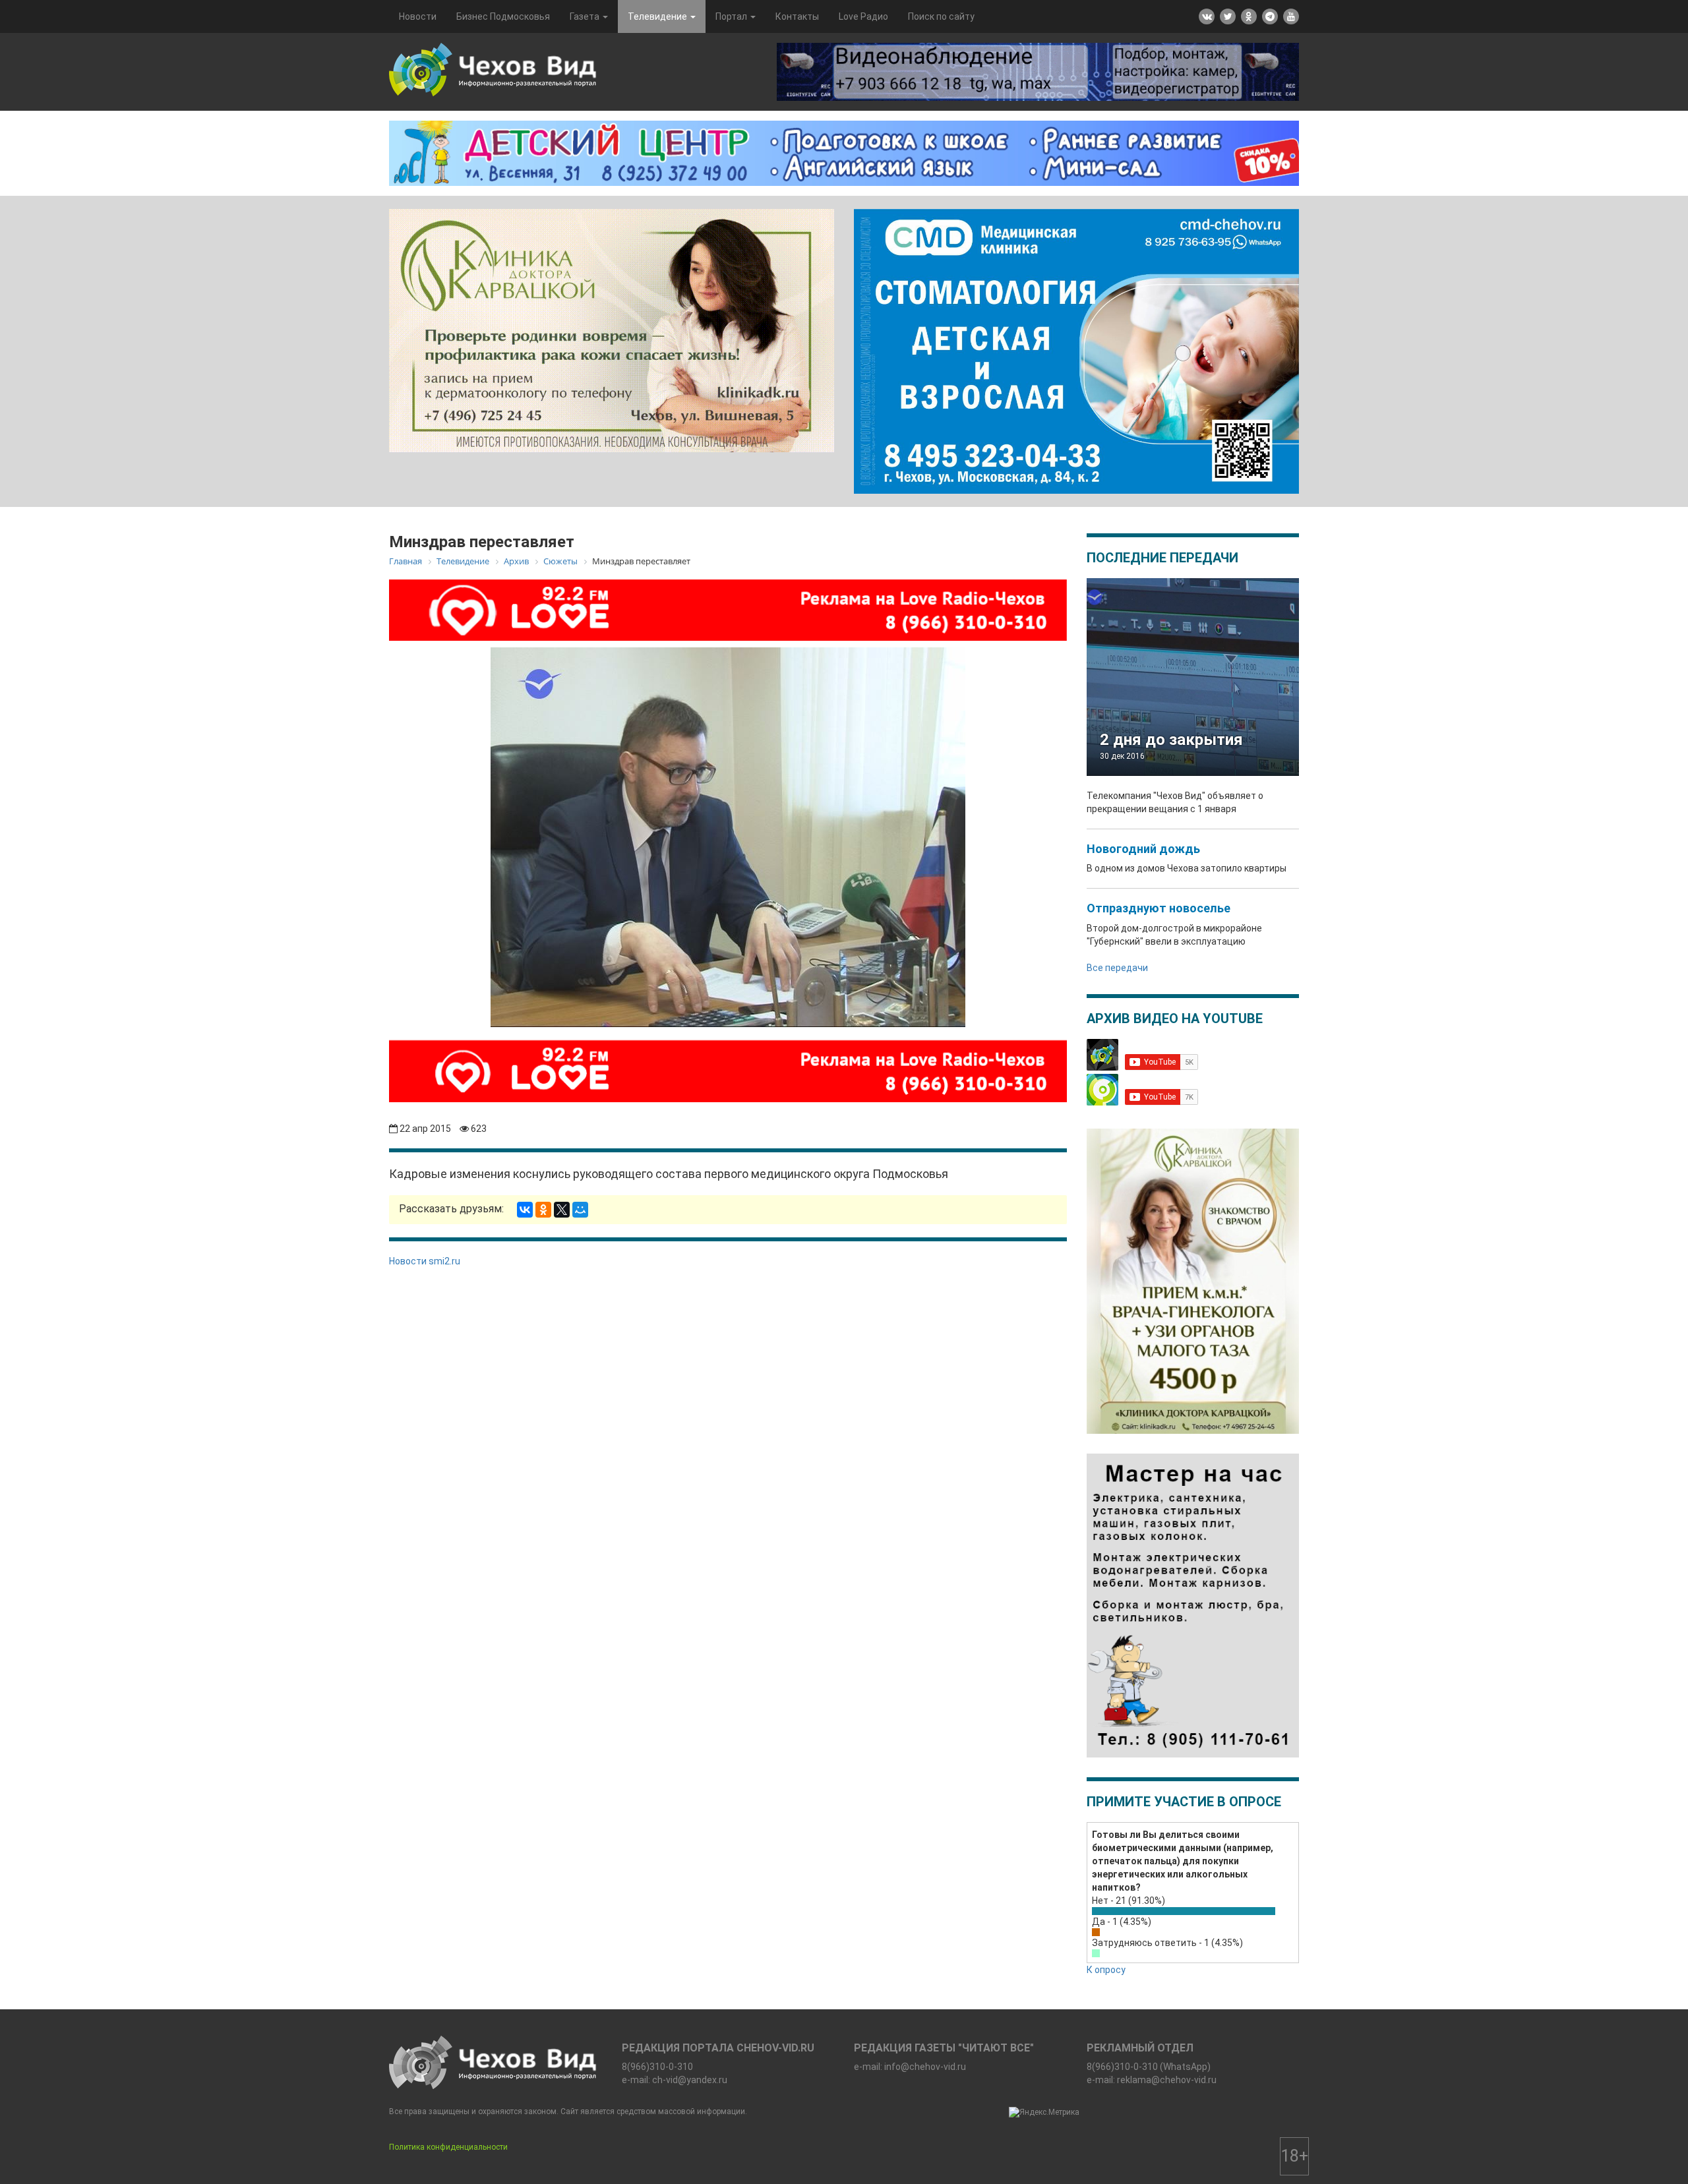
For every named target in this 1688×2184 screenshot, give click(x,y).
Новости (418, 16)
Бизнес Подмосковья (503, 16)
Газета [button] (586, 16)
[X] (562, 1210)
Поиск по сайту (941, 16)
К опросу (1106, 1970)
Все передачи (1117, 968)
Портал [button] (732, 16)
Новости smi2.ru (425, 1261)
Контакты (797, 16)
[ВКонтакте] (525, 1210)
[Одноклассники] (543, 1210)
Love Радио (863, 16)
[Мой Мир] (580, 1210)
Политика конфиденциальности (448, 2147)
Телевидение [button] (658, 16)
